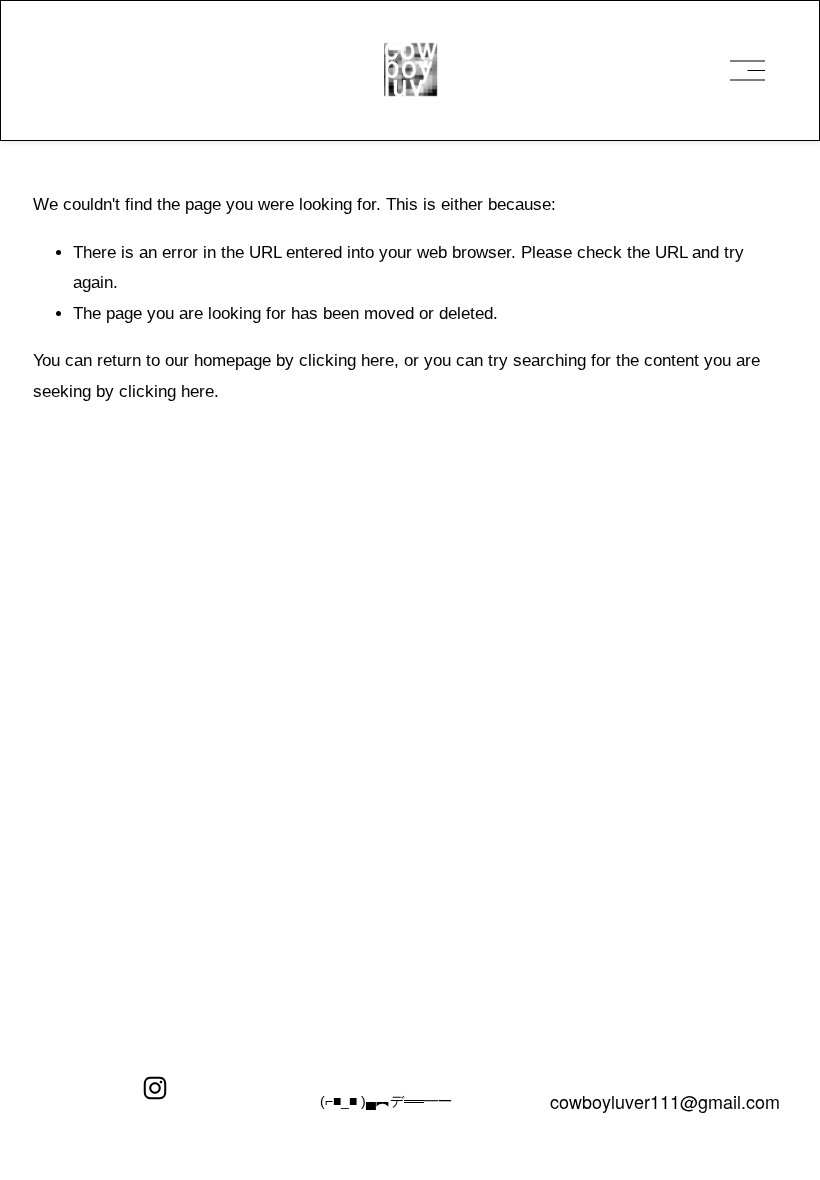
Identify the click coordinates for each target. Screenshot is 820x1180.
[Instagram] (155, 1088)
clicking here (346, 360)
